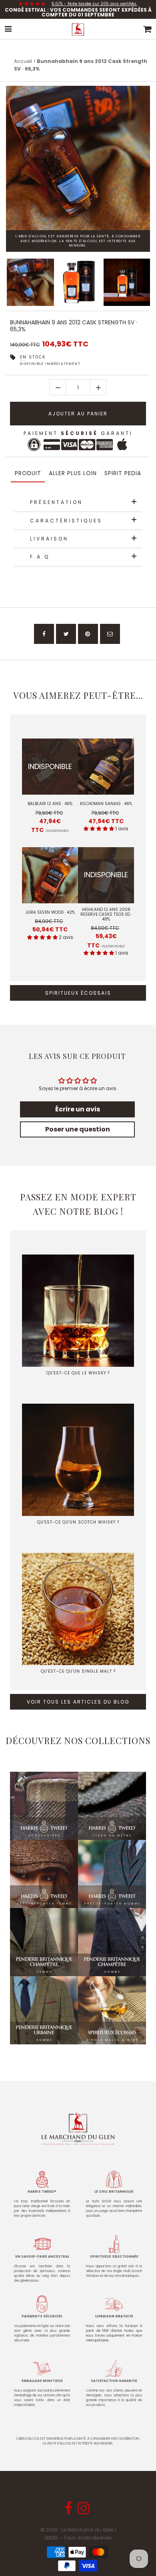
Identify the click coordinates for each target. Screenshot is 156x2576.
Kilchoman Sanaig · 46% (106, 804)
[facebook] (44, 634)
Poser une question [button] (78, 1129)
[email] (110, 634)
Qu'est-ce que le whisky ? (78, 1373)
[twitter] (66, 634)
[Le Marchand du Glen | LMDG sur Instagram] (85, 2511)
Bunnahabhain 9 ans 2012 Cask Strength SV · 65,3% (74, 326)
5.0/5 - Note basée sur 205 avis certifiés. (94, 4)
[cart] (148, 29)
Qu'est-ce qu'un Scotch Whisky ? (78, 1522)
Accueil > (25, 61)
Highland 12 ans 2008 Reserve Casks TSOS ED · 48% (106, 915)
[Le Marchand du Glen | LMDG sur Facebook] (69, 2511)
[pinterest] (88, 634)
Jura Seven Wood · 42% (50, 913)
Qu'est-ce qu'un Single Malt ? (78, 1671)
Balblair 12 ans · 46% (50, 804)
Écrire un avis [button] (78, 1109)
